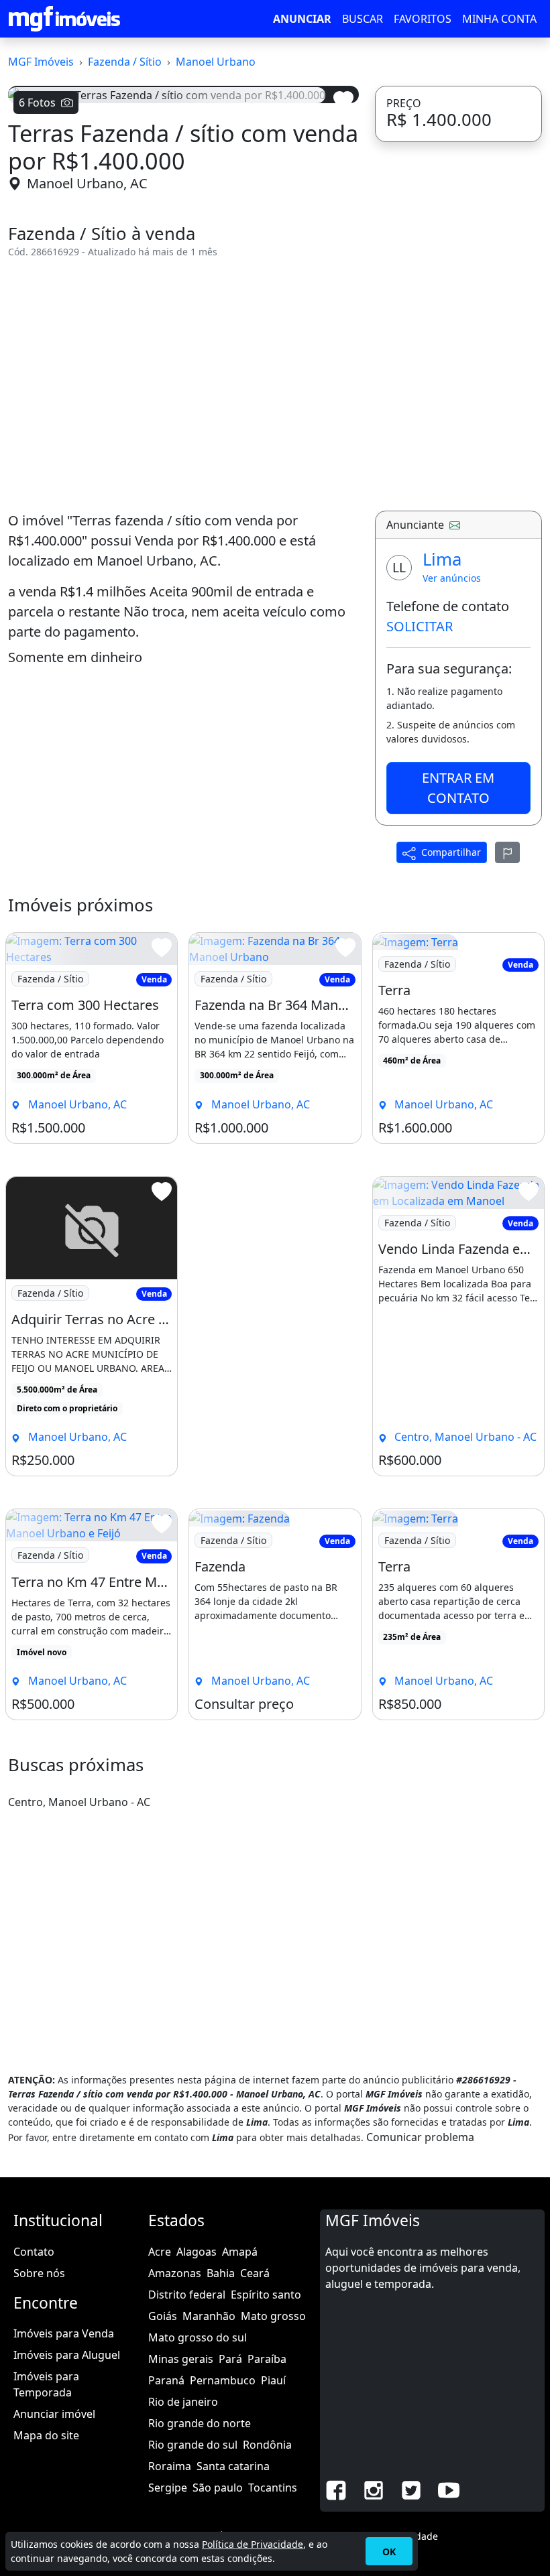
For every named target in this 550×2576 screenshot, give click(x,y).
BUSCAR (363, 19)
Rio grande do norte (200, 2423)
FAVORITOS (423, 19)
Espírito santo (266, 2295)
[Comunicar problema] (508, 852)
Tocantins (273, 2488)
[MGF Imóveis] (64, 19)
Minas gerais (181, 2359)
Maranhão (209, 2316)
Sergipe (168, 2488)
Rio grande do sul (193, 2445)
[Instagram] (374, 2489)
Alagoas (197, 2252)
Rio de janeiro (183, 2402)
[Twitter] (411, 2489)
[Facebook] (336, 2489)
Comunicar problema (420, 2137)
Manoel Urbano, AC (87, 183)
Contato (34, 2252)
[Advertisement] (183, 385)
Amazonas (175, 2273)
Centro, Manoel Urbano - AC (79, 1802)
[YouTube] (449, 2489)
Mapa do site (46, 2435)
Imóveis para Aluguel (67, 2355)
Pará (230, 2359)
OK (389, 2552)
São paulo (218, 2488)
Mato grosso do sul (198, 2337)
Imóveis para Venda (64, 2333)
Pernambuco (223, 2380)
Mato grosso (273, 2316)
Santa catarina (233, 2466)
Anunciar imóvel (54, 2414)
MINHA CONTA (499, 19)
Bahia (221, 2273)
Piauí (273, 2380)
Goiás (163, 2316)
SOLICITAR (420, 626)
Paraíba (267, 2359)
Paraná (166, 2380)
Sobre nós (39, 2273)
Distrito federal (187, 2295)
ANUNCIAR (302, 19)
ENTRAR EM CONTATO (458, 788)
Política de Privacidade (253, 2544)
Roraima (170, 2466)
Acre (160, 2252)
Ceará (255, 2273)
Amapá (240, 2252)
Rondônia (267, 2445)
